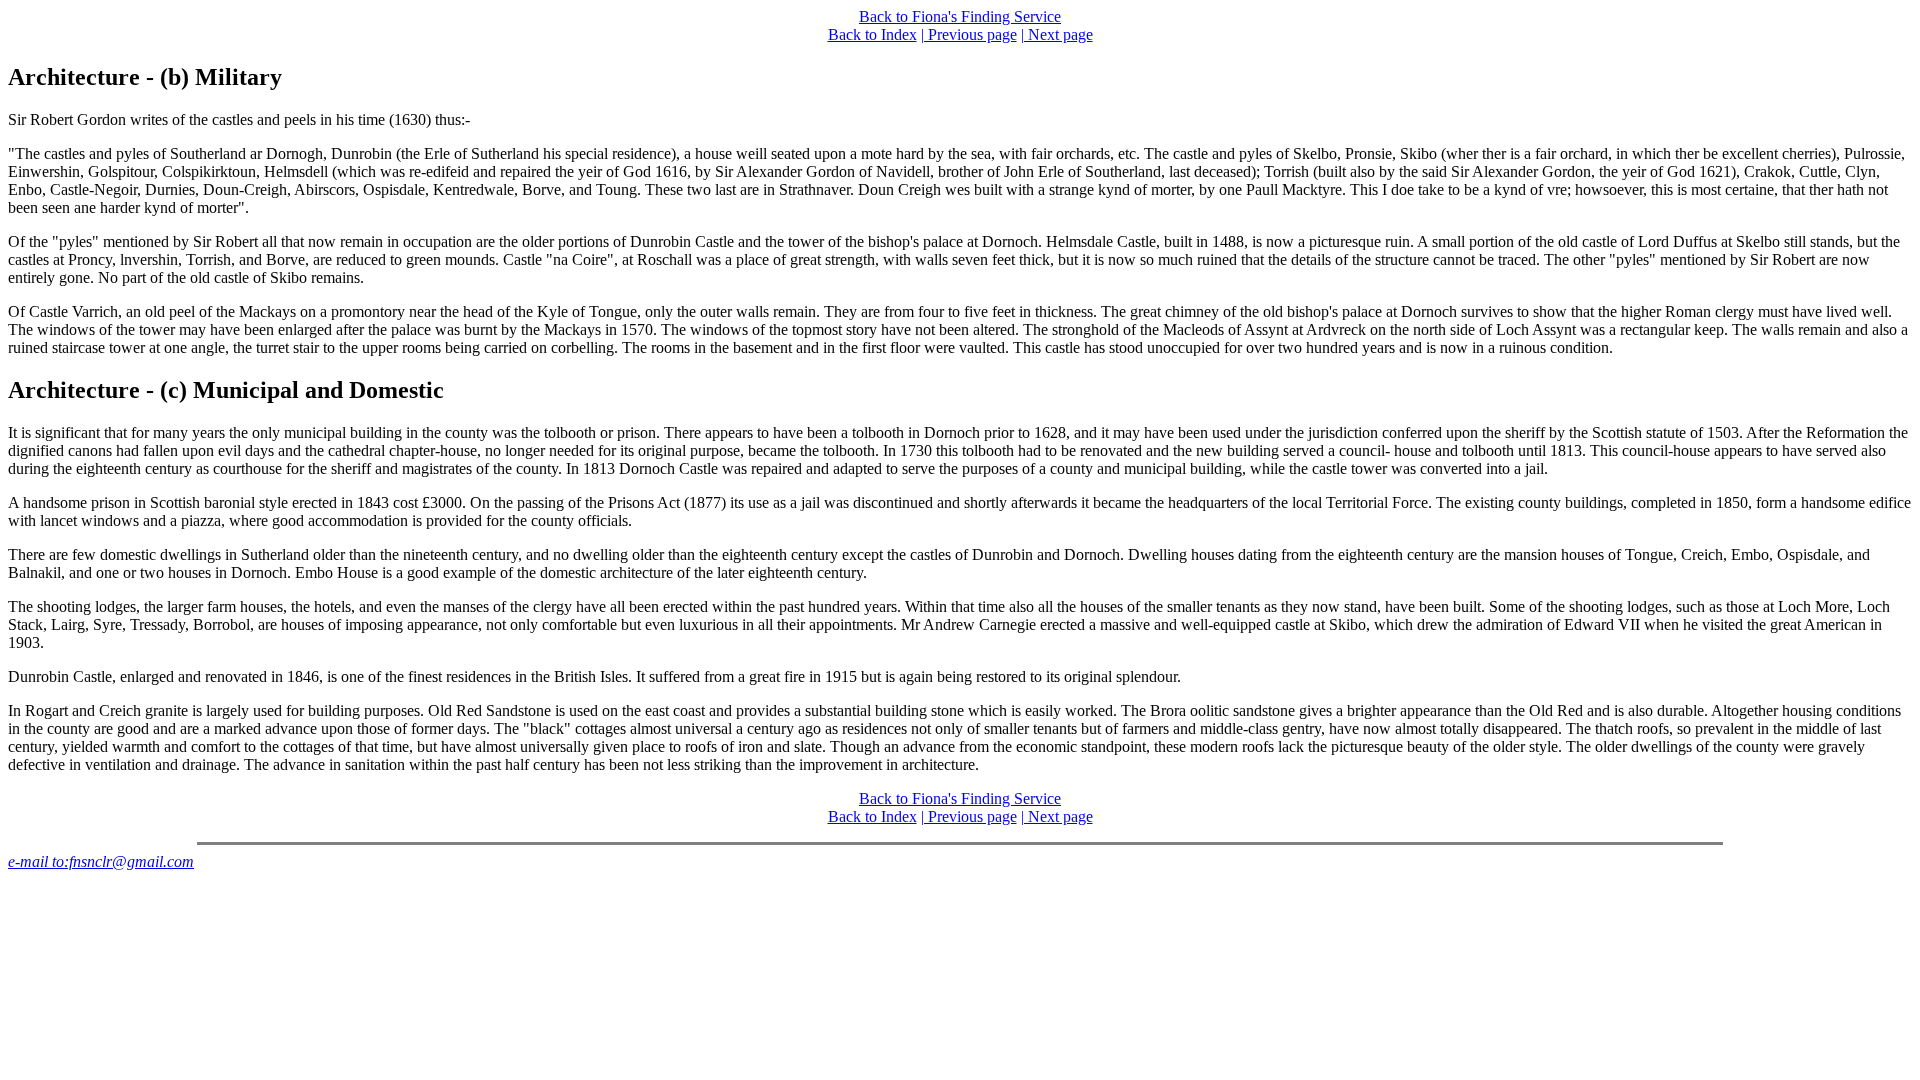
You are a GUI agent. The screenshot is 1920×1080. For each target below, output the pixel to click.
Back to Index (872, 34)
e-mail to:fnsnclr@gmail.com (101, 861)
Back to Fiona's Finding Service (960, 16)
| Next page (1057, 34)
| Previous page (969, 34)
